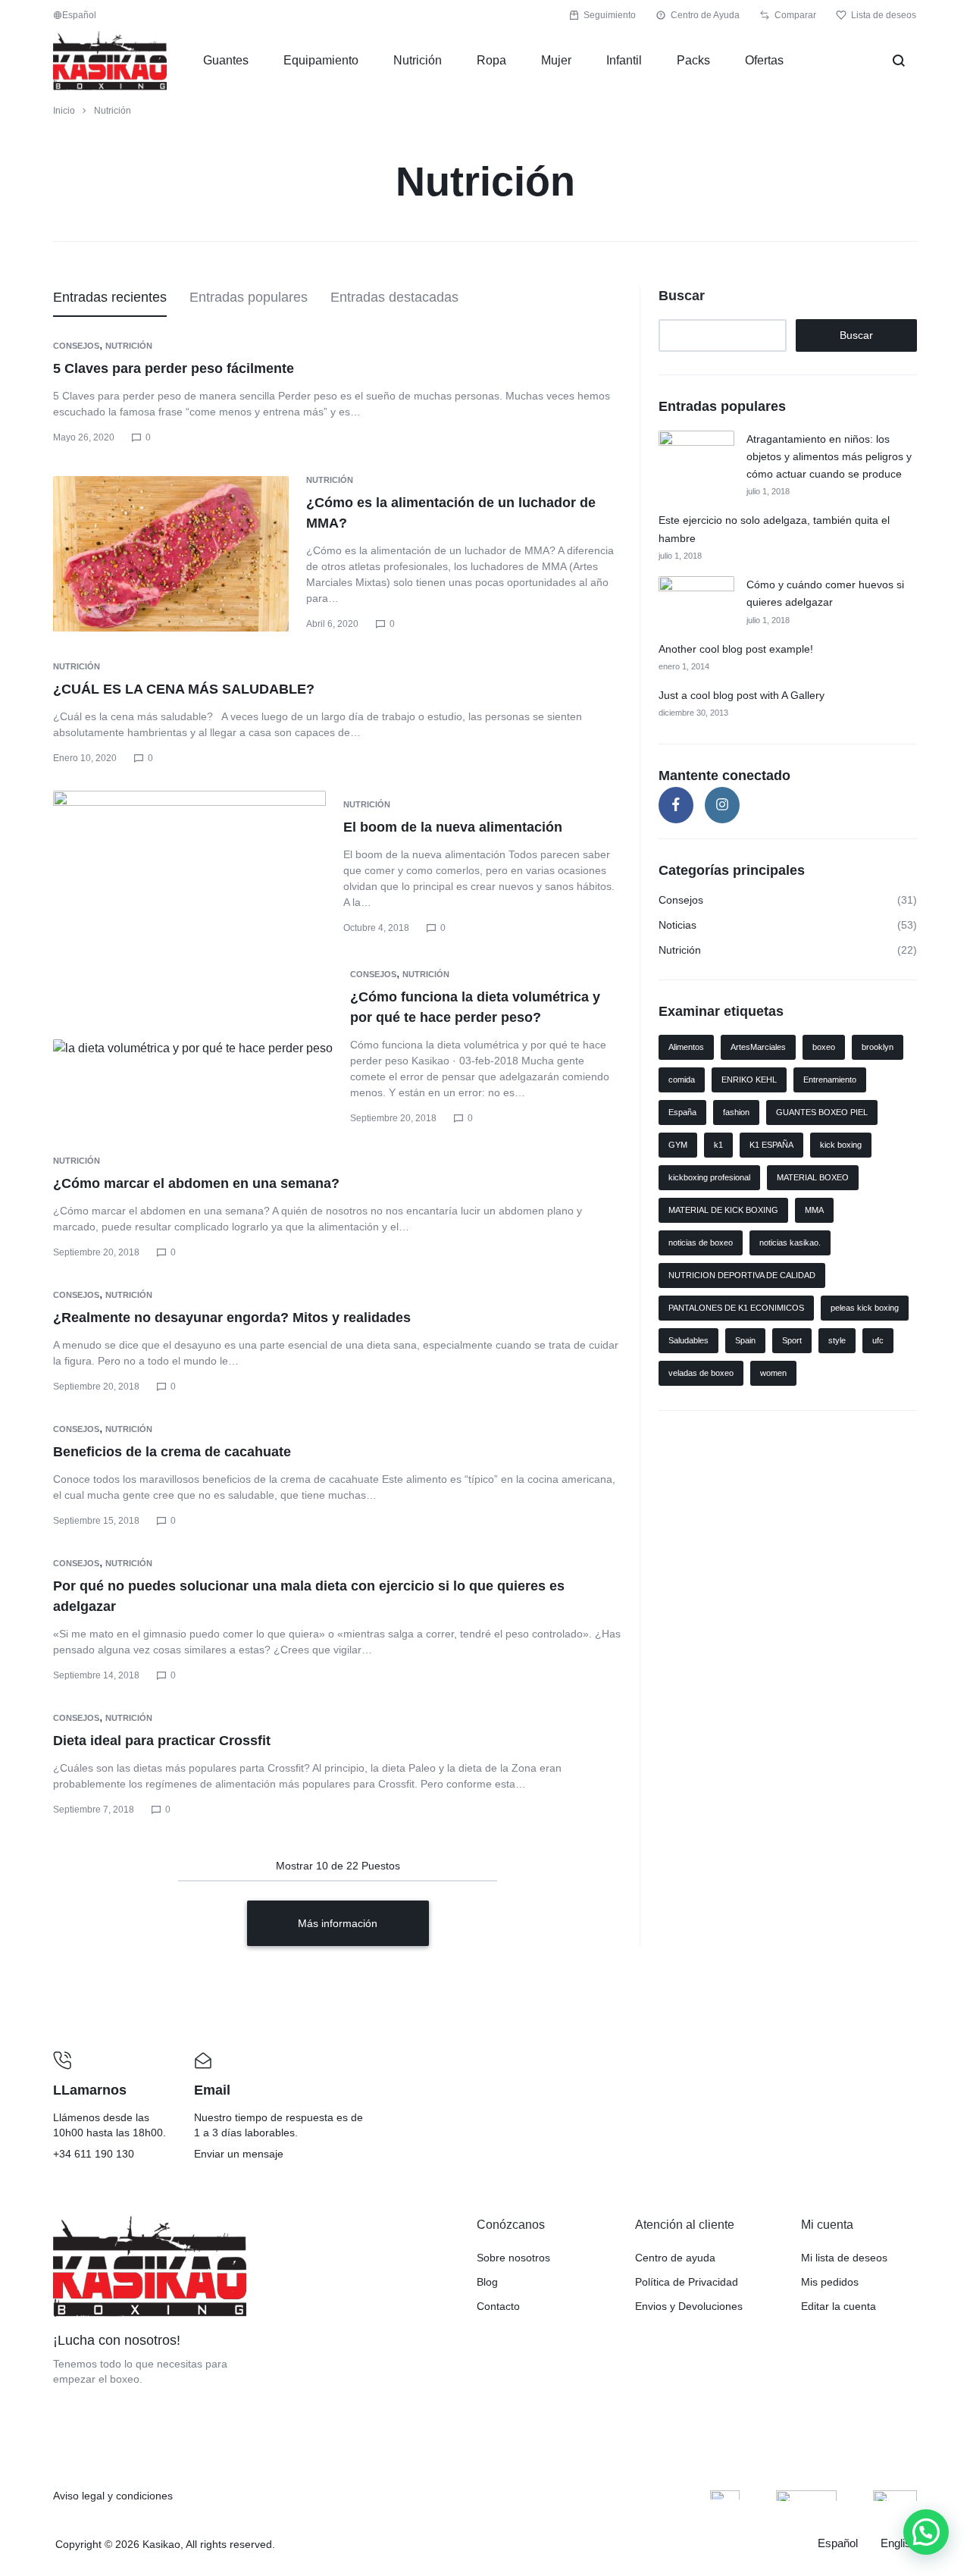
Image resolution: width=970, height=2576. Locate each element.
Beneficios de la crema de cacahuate (172, 1452)
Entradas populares (249, 297)
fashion (736, 1112)
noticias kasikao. (790, 1243)
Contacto (498, 2306)
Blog (487, 2282)
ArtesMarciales (758, 1047)
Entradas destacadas (394, 297)
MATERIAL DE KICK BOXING (723, 1210)
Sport (792, 1340)
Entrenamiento (830, 1080)
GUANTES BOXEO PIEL (822, 1112)
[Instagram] (722, 805)
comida (682, 1080)
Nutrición (418, 60)
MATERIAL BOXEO (813, 1177)
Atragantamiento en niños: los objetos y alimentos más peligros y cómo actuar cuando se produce (829, 457)
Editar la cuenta (839, 2306)
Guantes (226, 60)
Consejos (76, 346)
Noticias (677, 925)
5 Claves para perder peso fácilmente (174, 368)
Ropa (491, 60)
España (682, 1112)
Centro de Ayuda (705, 15)
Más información (338, 1923)
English (899, 2543)
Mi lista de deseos (844, 2258)
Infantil (624, 60)
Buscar (682, 296)
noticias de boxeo (701, 1243)
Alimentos (686, 1047)
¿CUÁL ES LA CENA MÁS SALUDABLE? (184, 689)
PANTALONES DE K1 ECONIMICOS (736, 1308)
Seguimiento (610, 15)
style (837, 1340)
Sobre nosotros (513, 2258)
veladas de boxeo (701, 1373)
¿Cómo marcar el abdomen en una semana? (196, 1183)
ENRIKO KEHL (749, 1080)
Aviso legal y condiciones (113, 2496)
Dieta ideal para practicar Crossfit (162, 1741)
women (773, 1373)
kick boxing (841, 1145)
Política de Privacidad (687, 2282)
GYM (678, 1145)
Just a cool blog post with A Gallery (742, 695)
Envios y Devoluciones (689, 2306)
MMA (814, 1210)
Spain (745, 1340)
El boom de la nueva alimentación (453, 827)
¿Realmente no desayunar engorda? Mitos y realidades (232, 1318)
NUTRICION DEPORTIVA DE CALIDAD (742, 1275)
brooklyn (878, 1047)
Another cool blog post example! (736, 649)
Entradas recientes (110, 297)
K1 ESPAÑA (771, 1145)
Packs (693, 60)
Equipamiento (321, 60)
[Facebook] (676, 805)
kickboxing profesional (709, 1177)
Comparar (795, 15)
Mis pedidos (830, 2282)
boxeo (824, 1047)
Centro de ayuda (675, 2258)
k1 (718, 1145)
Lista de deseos (884, 15)
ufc (878, 1340)
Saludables (688, 1340)
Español (838, 2543)
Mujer (556, 60)
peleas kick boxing (865, 1308)
